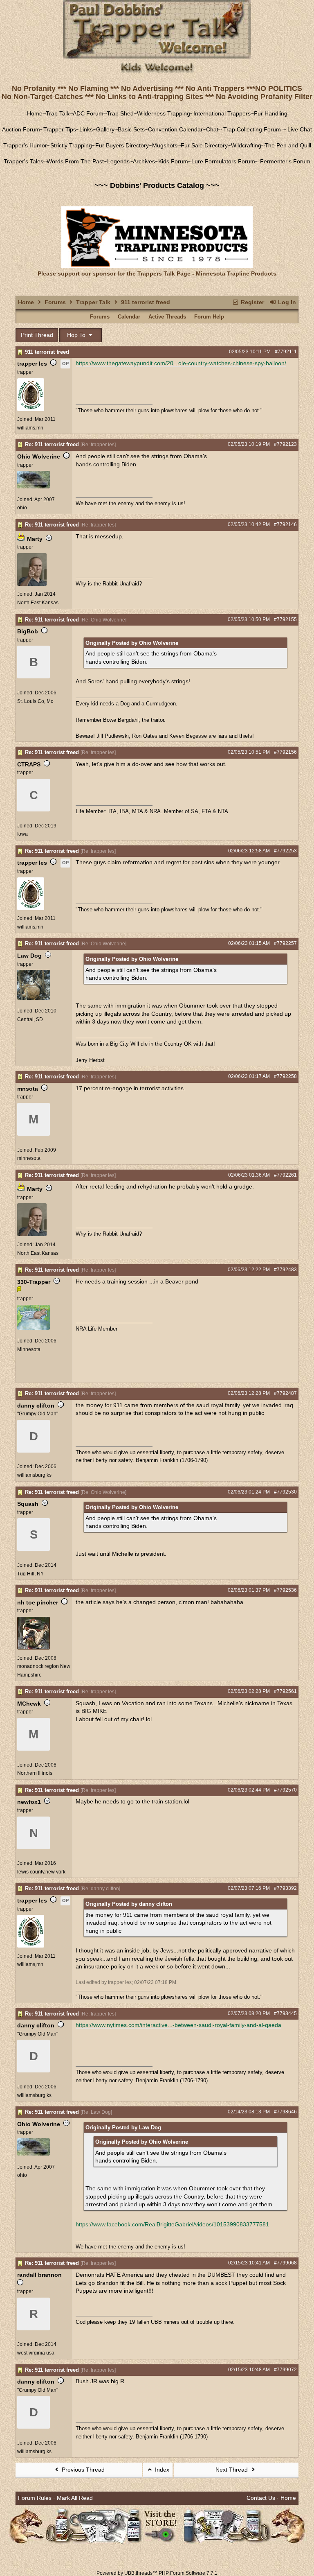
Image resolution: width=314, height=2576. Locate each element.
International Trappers (222, 113)
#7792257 (285, 943)
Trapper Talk (93, 302)
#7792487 (285, 1393)
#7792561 (285, 1691)
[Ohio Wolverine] (34, 487)
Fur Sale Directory (204, 145)
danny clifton (36, 1406)
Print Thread (37, 335)
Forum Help (209, 317)
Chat (212, 129)
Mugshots (165, 145)
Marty (35, 539)
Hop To (77, 335)
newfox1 (29, 1802)
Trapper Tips (60, 129)
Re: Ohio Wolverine (103, 620)
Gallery (105, 129)
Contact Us (261, 2498)
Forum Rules (35, 2498)
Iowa (22, 834)
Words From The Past (75, 161)
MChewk (29, 1704)
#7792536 (285, 1590)
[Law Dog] (34, 998)
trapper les (32, 364)
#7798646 (285, 2112)
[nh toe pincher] (34, 1648)
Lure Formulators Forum (223, 161)
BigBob (28, 631)
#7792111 (286, 352)
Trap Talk (58, 113)
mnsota (28, 1089)
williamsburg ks (34, 1475)
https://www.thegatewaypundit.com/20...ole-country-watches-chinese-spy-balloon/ (181, 363)
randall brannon (39, 2275)
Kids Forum (173, 161)
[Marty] (32, 584)
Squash (28, 1504)
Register (252, 302)
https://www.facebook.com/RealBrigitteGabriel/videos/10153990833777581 (172, 2224)
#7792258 (285, 1076)
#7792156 (285, 752)
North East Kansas (38, 603)
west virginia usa (36, 2353)
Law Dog (29, 956)
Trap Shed (120, 113)
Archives (144, 161)
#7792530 (285, 1492)
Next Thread (232, 2470)
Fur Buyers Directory (122, 145)
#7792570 (285, 1790)
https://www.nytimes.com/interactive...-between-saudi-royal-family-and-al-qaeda (178, 2025)
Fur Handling (271, 113)
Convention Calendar (175, 129)
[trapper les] (31, 409)
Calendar (129, 317)
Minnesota (29, 1349)
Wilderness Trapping (164, 113)
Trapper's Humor (25, 145)
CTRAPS (29, 764)
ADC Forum (88, 113)
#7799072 (285, 2370)
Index (161, 2470)
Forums (55, 302)
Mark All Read (75, 2498)
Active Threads (167, 317)
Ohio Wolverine (39, 456)
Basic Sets (131, 129)
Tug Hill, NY (30, 1574)
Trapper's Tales (24, 161)
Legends (118, 161)
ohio (22, 508)
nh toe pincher (38, 1602)
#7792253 (285, 851)
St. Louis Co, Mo (35, 701)
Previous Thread (82, 2470)
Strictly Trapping (71, 145)
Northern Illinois (35, 1773)
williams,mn (30, 428)
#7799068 (285, 2263)
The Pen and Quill (288, 145)
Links (86, 129)
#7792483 (285, 1270)
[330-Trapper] (34, 1328)
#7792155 (285, 619)
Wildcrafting (246, 145)
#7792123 (285, 444)
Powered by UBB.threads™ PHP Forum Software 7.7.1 (157, 2573)
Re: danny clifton (100, 1889)
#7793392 (285, 1888)
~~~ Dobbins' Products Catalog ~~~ (157, 185)
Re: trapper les (98, 445)
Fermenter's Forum (284, 161)
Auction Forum (21, 129)
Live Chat (300, 129)
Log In (286, 302)
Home (35, 113)
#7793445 (285, 2013)
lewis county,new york (41, 1872)
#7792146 (285, 524)
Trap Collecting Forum (251, 129)
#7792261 (285, 1175)
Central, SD (30, 1019)
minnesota (29, 1158)
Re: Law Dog (96, 2112)
